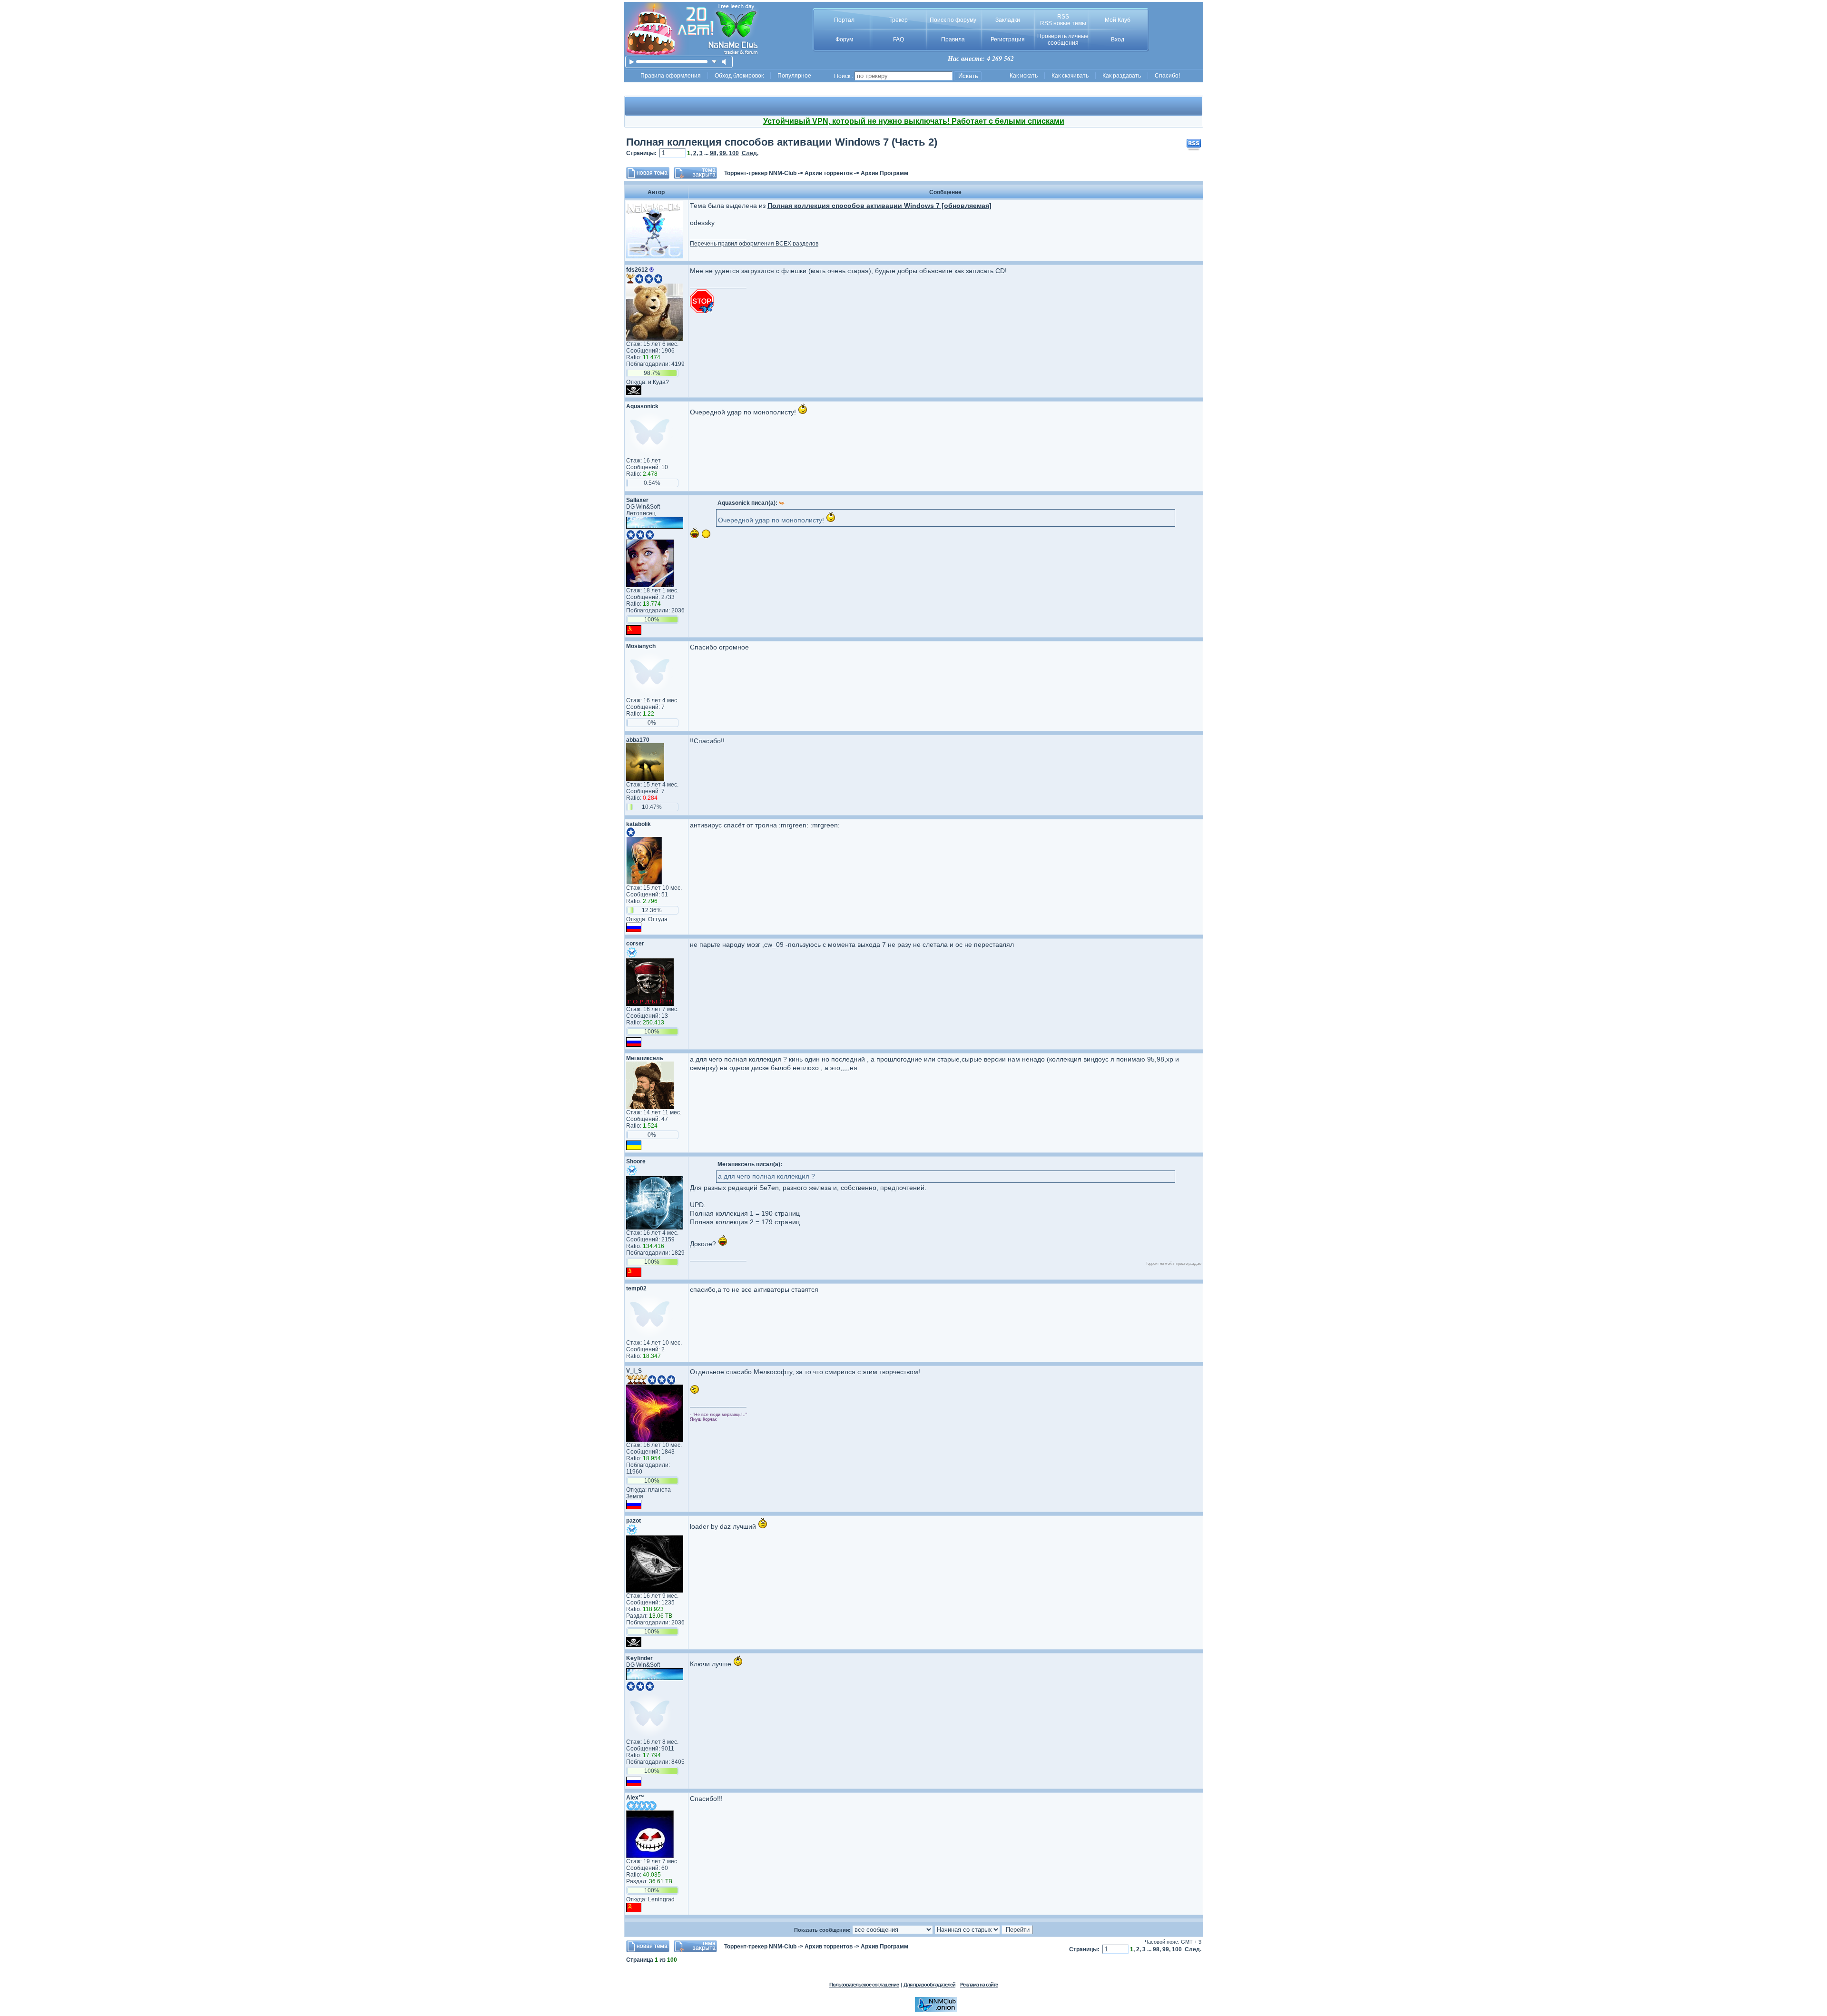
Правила (953, 39)
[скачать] (714, 62)
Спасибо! (1167, 76)
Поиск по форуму (953, 20)
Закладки (1008, 20)
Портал (844, 20)
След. (750, 153)
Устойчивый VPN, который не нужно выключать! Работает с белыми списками (914, 121)
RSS (1063, 17)
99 (723, 153)
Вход (1118, 39)
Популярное (794, 76)
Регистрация (1008, 39)
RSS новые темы (1063, 23)
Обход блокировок (739, 76)
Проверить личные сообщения (1063, 39)
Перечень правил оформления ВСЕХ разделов (754, 244)
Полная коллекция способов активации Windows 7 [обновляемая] (879, 206)
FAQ (899, 39)
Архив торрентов (829, 173)
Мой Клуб (1118, 20)
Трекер (899, 20)
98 (713, 153)
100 (734, 153)
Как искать (1024, 76)
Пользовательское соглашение (864, 1985)
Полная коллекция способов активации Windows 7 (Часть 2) (782, 142)
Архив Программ (884, 173)
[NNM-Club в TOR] (936, 2010)
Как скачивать (1070, 76)
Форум (844, 39)
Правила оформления (671, 76)
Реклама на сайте (979, 1985)
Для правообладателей (929, 1985)
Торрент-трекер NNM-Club (760, 173)
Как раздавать (1122, 76)
